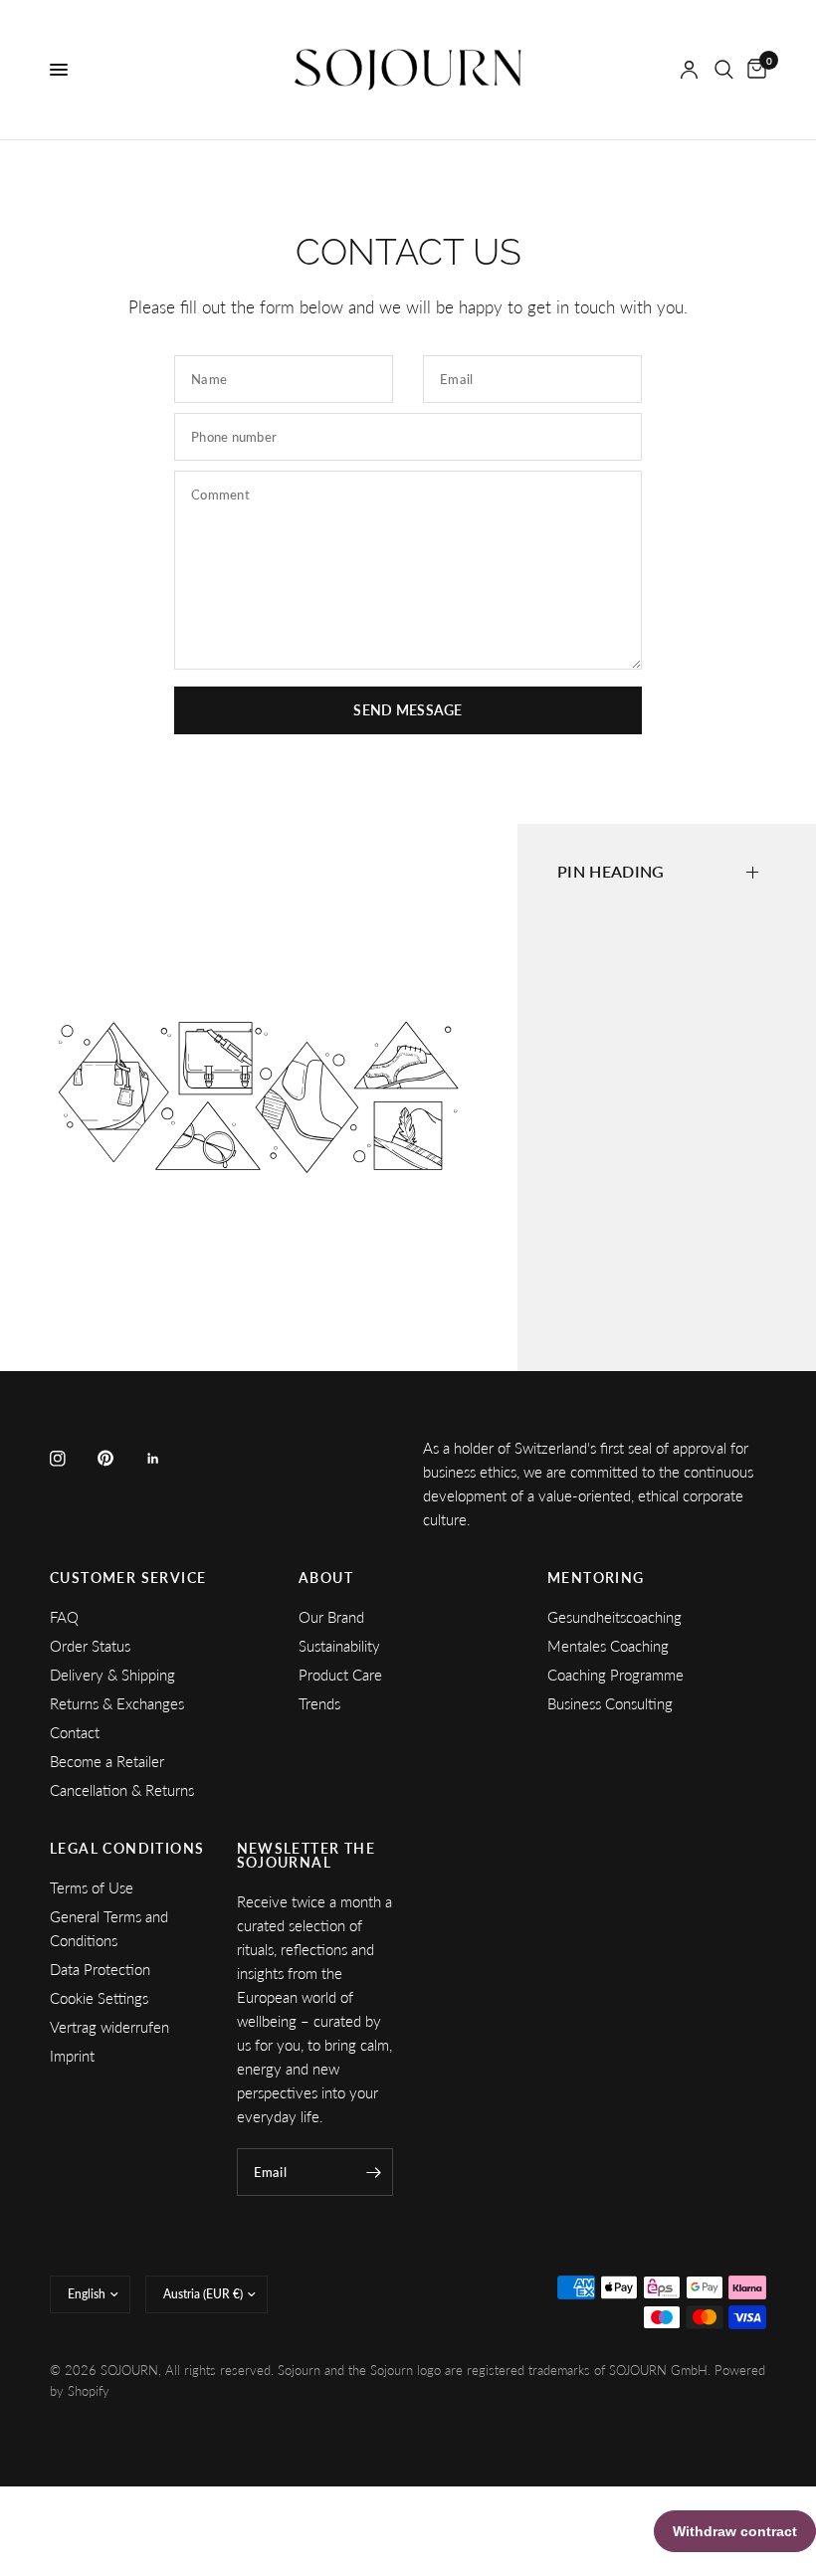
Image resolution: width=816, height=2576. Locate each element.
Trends (319, 1703)
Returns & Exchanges (117, 1703)
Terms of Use (92, 1887)
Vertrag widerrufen (109, 2027)
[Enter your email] (373, 2172)
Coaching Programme (615, 1675)
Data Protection (100, 1969)
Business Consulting (610, 1703)
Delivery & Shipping (112, 1675)
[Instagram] (72, 1459)
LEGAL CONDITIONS (127, 1849)
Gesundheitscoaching (614, 1617)
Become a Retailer (107, 1761)
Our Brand (331, 1617)
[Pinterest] (119, 1458)
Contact (75, 1732)
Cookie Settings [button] (99, 1998)
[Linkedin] (167, 1459)
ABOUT (326, 1578)
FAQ (64, 1617)
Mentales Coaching (608, 1646)
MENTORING (596, 1578)
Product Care (340, 1675)
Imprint (72, 2056)
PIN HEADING (611, 871)
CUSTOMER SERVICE (128, 1578)
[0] (753, 70)
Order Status (90, 1646)
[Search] (724, 70)
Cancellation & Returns (122, 1790)
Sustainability (339, 1646)
